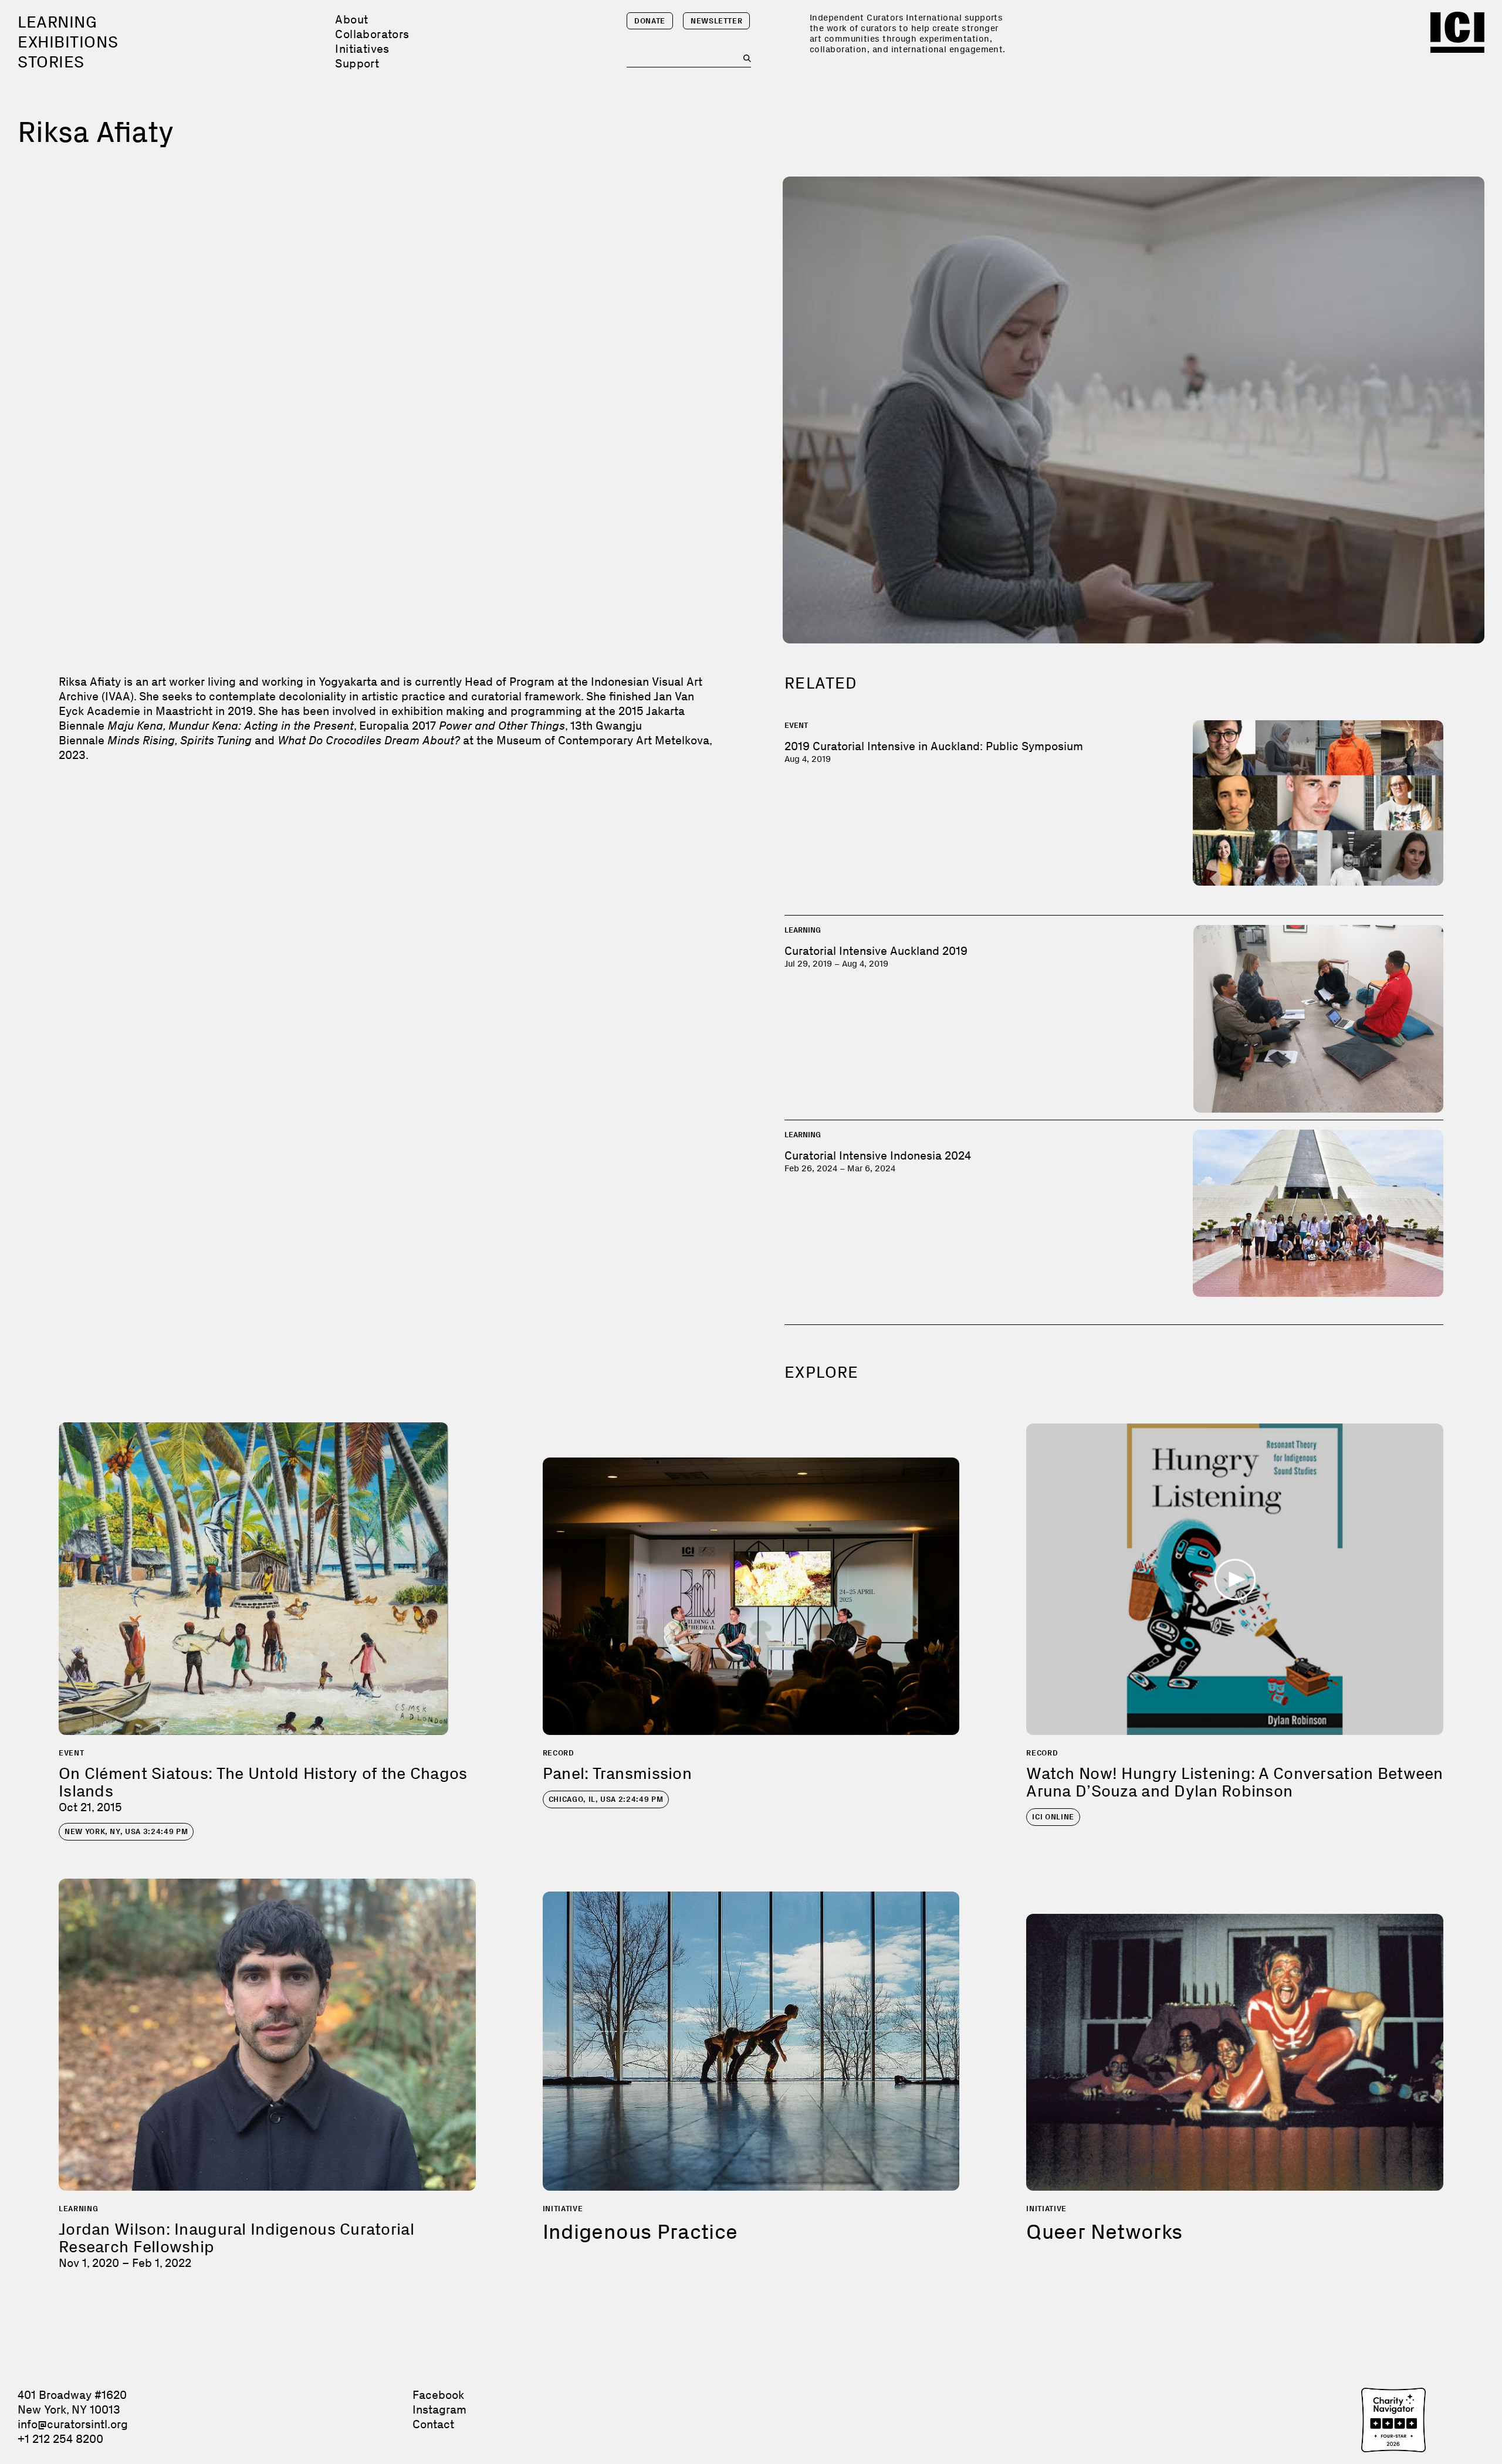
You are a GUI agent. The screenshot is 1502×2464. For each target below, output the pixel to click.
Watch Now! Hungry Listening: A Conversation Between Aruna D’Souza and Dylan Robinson (1234, 1782)
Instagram (439, 2409)
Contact (433, 2424)
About (351, 19)
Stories (51, 62)
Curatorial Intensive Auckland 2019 (876, 951)
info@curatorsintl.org (73, 2424)
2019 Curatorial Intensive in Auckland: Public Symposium (934, 746)
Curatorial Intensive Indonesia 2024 (878, 1155)
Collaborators (372, 34)
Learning (57, 22)
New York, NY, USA (126, 1831)
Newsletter (717, 21)
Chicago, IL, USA (606, 1799)
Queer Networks (1104, 2231)
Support (357, 63)
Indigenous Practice (640, 2231)
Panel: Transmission (617, 1773)
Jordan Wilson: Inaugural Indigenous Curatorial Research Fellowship (236, 2238)
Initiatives (362, 49)
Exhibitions (68, 42)
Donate (650, 21)
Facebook (438, 2395)
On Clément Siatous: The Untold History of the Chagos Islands (263, 1782)
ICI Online (1053, 1817)
